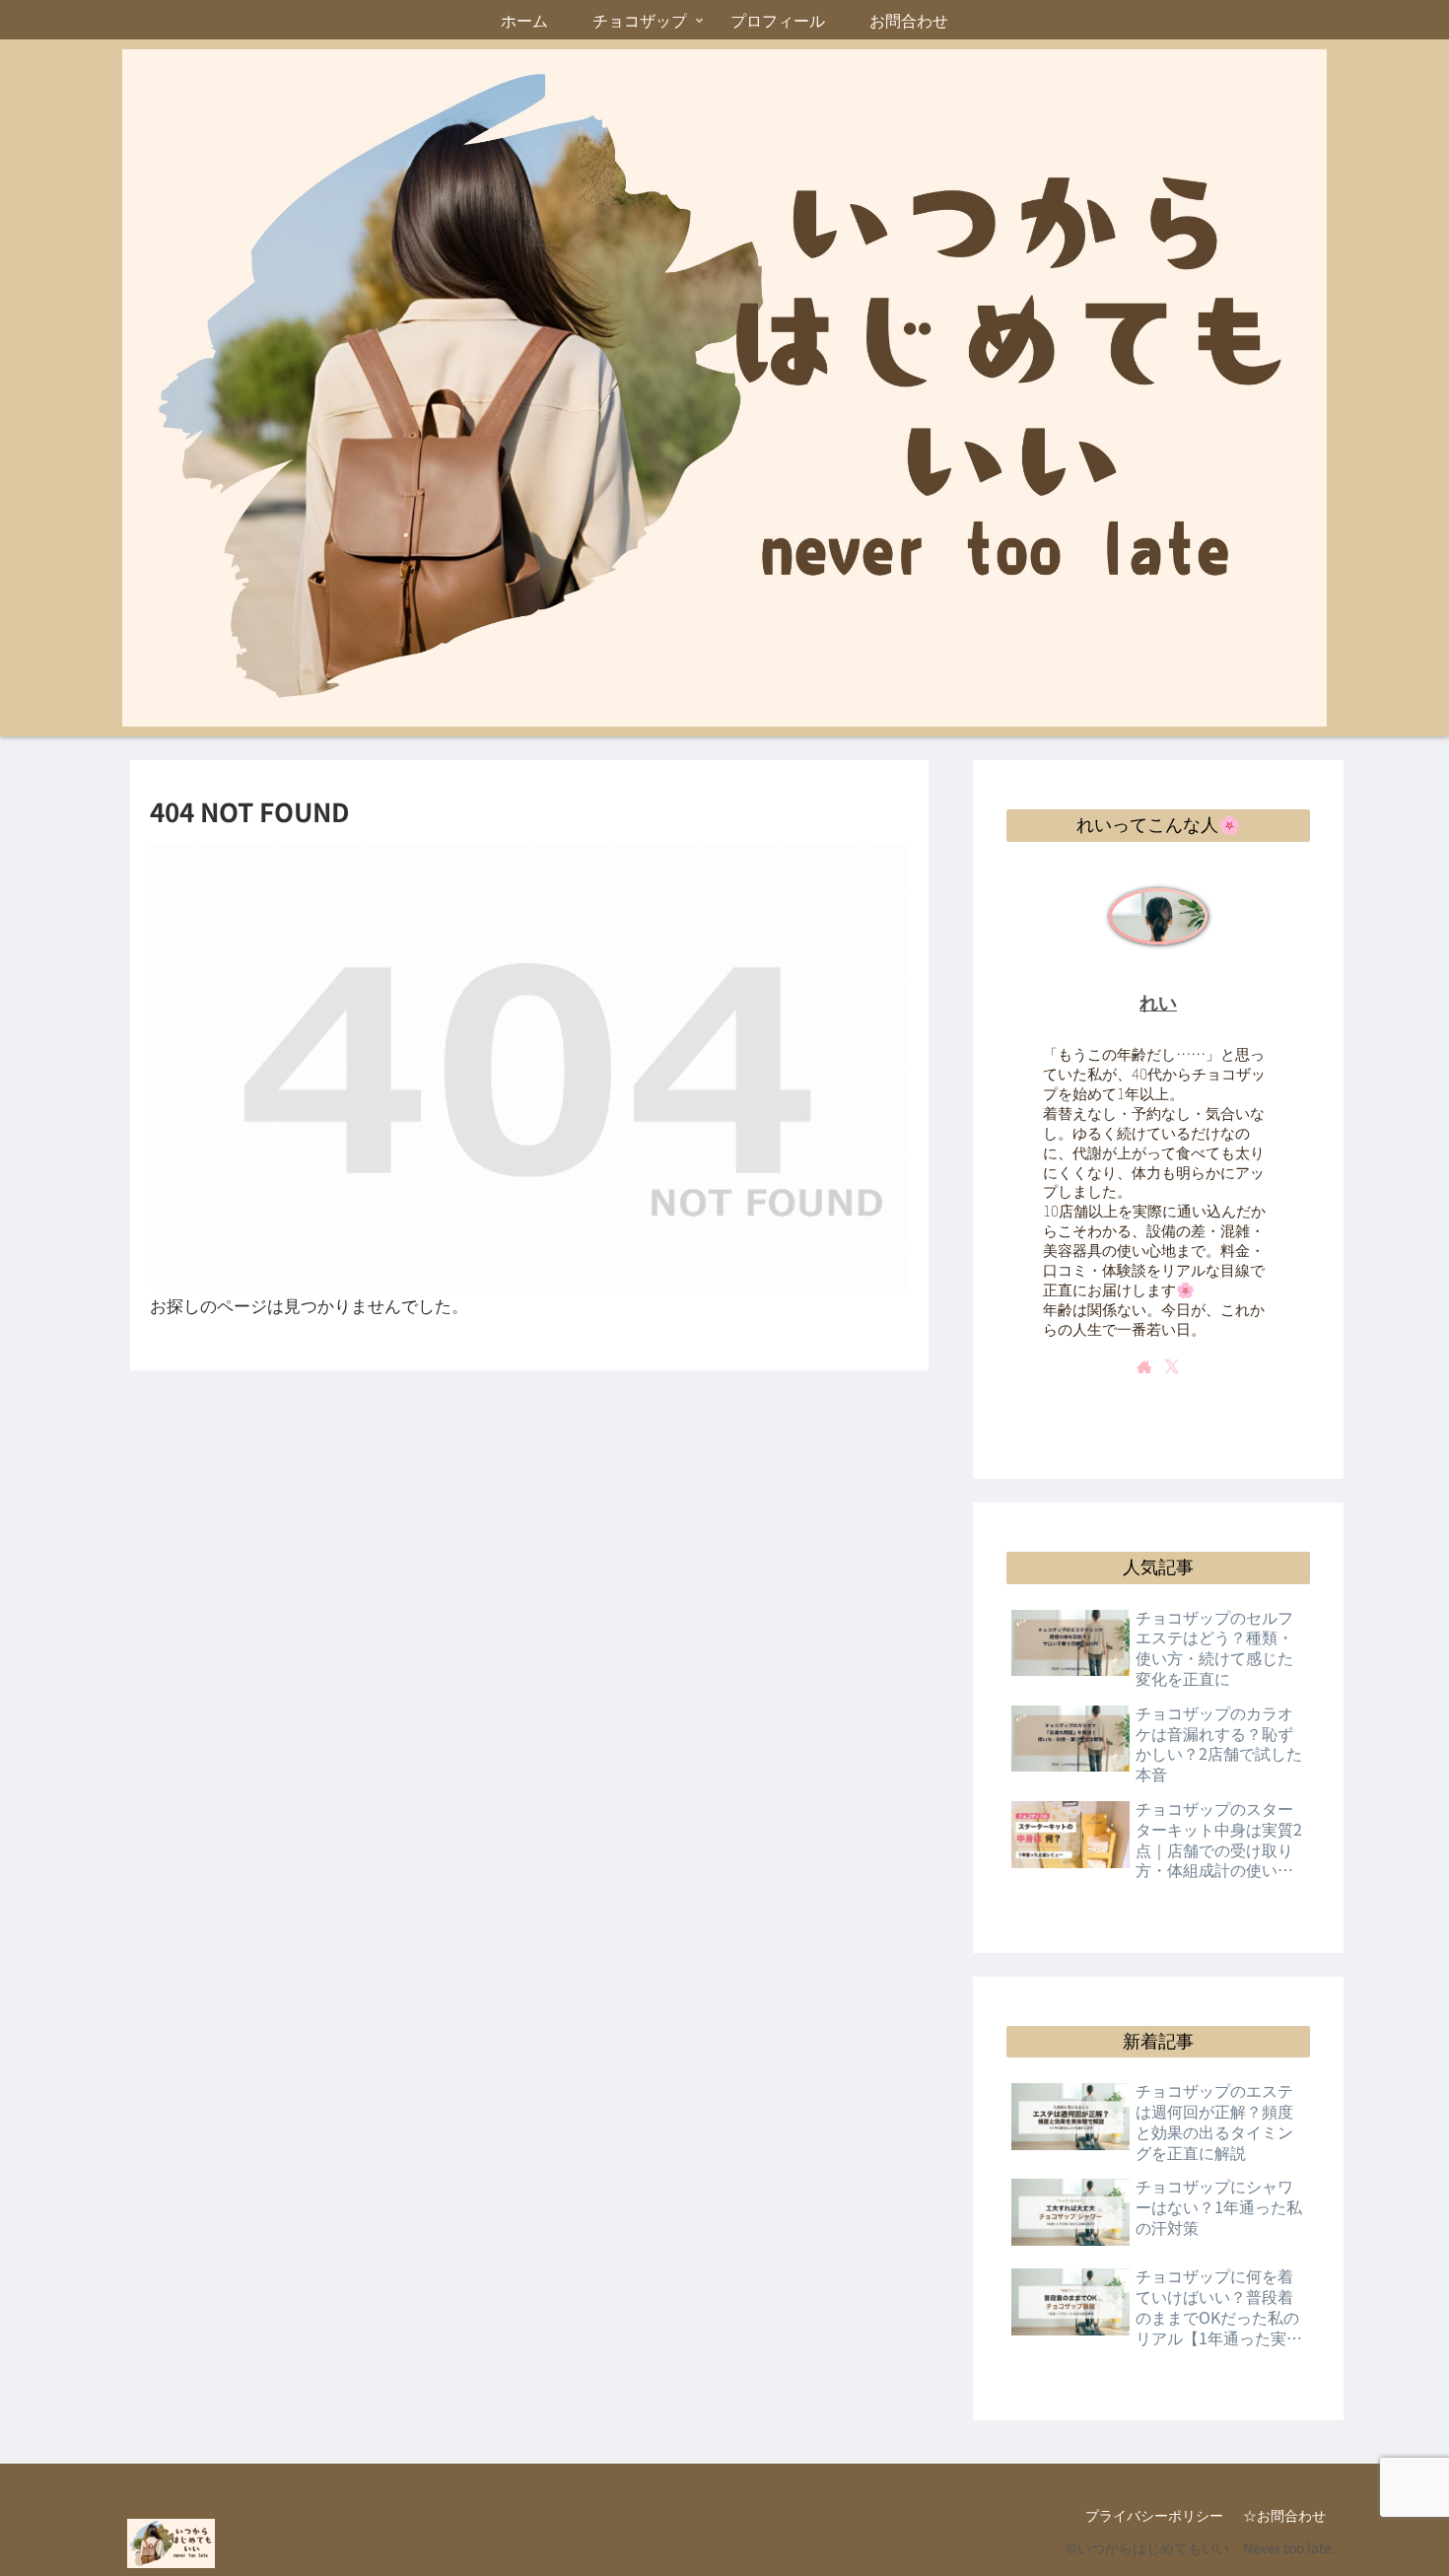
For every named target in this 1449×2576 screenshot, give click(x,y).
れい (1158, 1003)
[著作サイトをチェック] (1144, 1366)
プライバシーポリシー (1154, 2515)
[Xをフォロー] (1172, 1366)
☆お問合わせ (1284, 2515)
